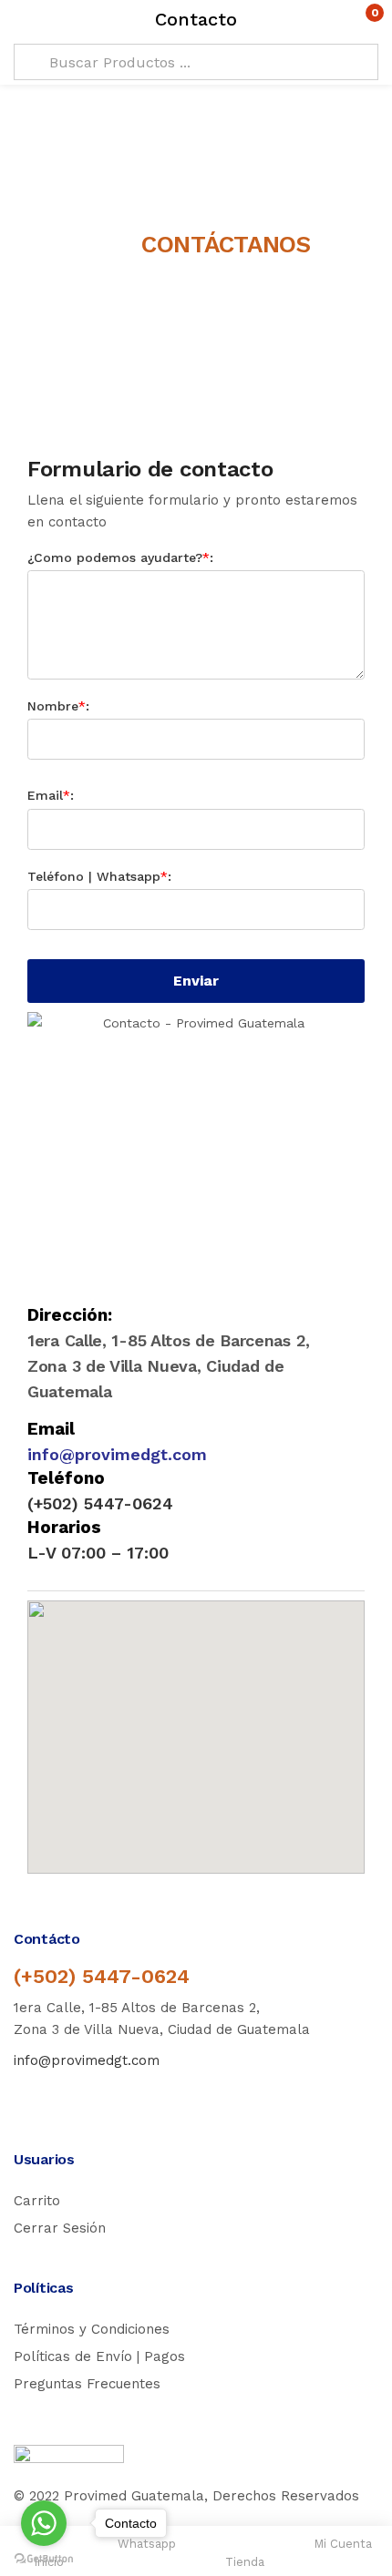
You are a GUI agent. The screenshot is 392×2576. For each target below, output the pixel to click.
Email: (51, 795)
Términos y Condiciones (92, 2329)
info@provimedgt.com (117, 1454)
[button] (340, 20)
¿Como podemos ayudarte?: (120, 557)
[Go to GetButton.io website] (44, 2558)
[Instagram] (59, 2094)
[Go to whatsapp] (44, 2523)
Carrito (37, 2201)
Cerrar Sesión (60, 2228)
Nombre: (58, 706)
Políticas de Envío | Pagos (99, 2356)
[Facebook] (22, 2094)
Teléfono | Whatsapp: (99, 876)
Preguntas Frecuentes (87, 2384)
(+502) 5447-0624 (102, 1976)
